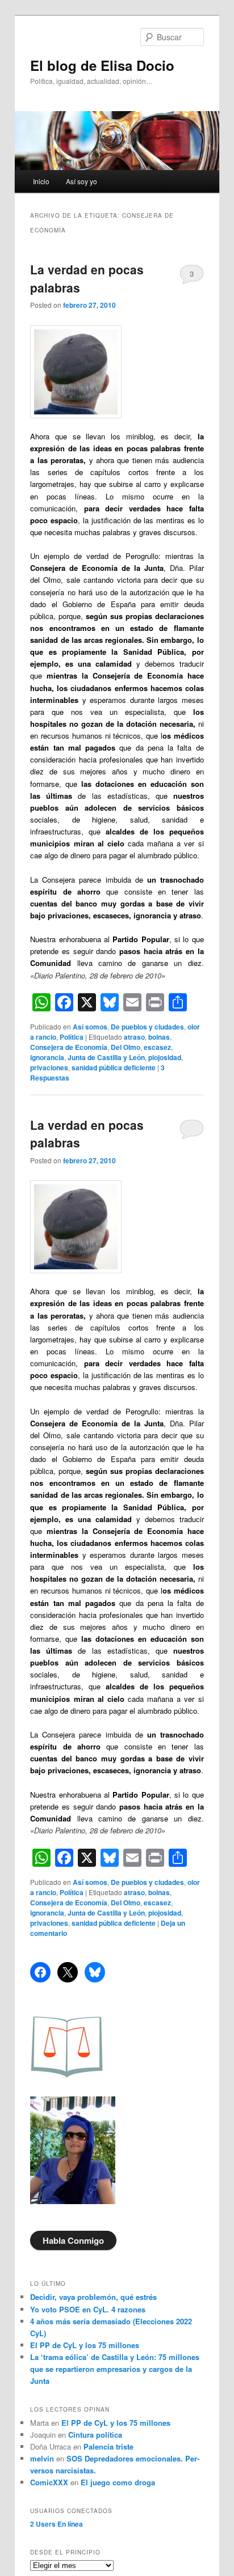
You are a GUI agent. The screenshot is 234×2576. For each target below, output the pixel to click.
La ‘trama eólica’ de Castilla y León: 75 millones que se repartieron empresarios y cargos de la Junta (115, 2369)
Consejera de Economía (69, 1047)
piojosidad (165, 1057)
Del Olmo (126, 1047)
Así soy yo (82, 181)
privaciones (49, 1067)
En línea (57, 2524)
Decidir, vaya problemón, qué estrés (93, 2297)
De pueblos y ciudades (147, 1027)
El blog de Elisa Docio (102, 65)
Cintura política (95, 2435)
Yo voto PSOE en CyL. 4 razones (88, 2309)
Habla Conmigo (73, 2240)
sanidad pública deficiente (114, 1067)
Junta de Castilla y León (106, 1057)
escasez (157, 1047)
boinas (159, 1037)
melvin (42, 2458)
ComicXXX (49, 2482)
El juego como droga (118, 2482)
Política (72, 1037)
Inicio (41, 181)
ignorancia (47, 1057)
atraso (134, 1037)
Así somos (90, 1027)
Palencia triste (108, 2446)
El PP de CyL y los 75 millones (87, 2345)
